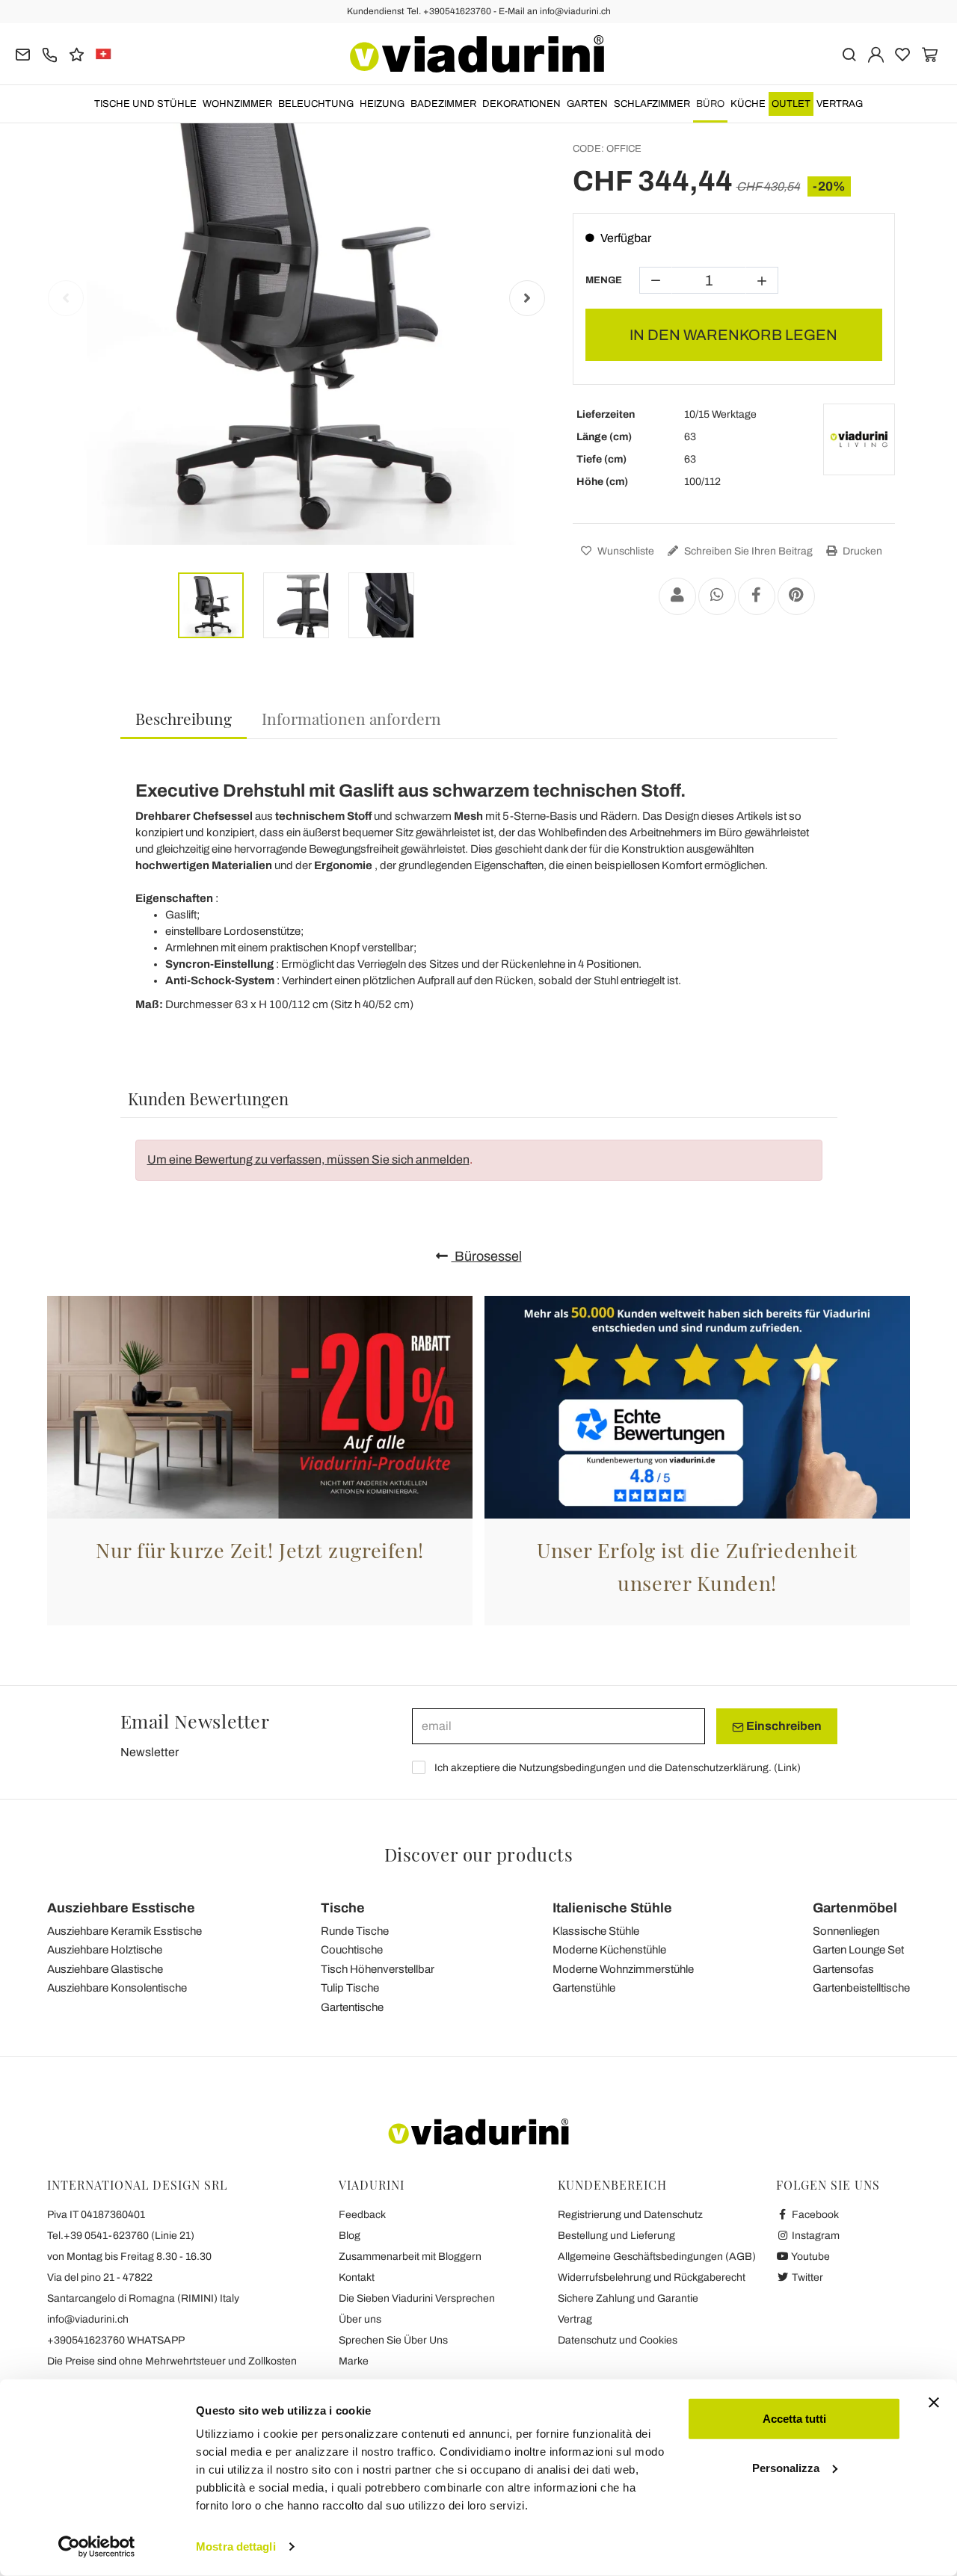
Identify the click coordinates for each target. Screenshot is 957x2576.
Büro (710, 104)
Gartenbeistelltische (861, 1988)
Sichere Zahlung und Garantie (628, 2298)
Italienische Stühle (612, 1908)
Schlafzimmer (652, 104)
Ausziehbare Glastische (105, 1969)
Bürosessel (487, 1256)
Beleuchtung (316, 104)
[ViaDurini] (477, 54)
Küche (748, 104)
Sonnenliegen (846, 1931)
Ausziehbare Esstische (121, 1908)
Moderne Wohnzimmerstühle (623, 1969)
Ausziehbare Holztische (105, 1950)
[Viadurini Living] (859, 439)
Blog (350, 2236)
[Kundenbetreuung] (50, 53)
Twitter (806, 2277)
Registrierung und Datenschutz (630, 2215)
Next (527, 298)
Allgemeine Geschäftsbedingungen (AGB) (657, 2257)
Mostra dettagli (236, 2546)
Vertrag (840, 104)
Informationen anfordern (351, 718)
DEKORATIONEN (521, 104)
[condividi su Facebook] (757, 596)
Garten (587, 104)
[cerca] (849, 53)
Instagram (815, 2236)
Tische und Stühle (145, 104)
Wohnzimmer (237, 104)
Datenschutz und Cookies (618, 2340)
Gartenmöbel (855, 1908)
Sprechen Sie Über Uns (393, 2340)
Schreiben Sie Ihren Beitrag (747, 551)
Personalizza (786, 2467)
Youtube (810, 2257)
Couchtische (352, 1950)
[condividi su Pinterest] (796, 596)
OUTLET (791, 104)
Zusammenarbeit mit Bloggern (410, 2257)
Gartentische (352, 2007)
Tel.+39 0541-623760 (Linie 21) (121, 2236)
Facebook (814, 2215)
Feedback (362, 2215)
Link (787, 1768)
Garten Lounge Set (858, 1950)
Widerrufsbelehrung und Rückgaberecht (652, 2277)
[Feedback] (77, 53)
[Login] (876, 53)
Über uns (360, 2319)
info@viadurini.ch (88, 2319)
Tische (343, 1908)
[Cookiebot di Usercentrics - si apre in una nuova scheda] (97, 2547)
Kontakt (357, 2277)
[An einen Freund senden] (677, 596)
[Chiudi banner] (934, 2403)
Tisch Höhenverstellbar (378, 1969)
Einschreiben (783, 1726)
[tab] (184, 719)
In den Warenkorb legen (733, 335)
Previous (66, 298)
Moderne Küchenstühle (609, 1950)
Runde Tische (355, 1931)
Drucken (861, 551)
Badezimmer (443, 104)
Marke (354, 2361)
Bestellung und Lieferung (616, 2236)
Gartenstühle (584, 1988)
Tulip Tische (350, 1988)
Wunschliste (625, 551)
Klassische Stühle (596, 1931)
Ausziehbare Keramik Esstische (124, 1931)
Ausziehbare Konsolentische (117, 1988)
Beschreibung (184, 718)
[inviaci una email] (23, 53)
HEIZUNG (382, 104)
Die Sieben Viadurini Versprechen (417, 2298)
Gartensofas (843, 1969)
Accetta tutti (794, 2419)
